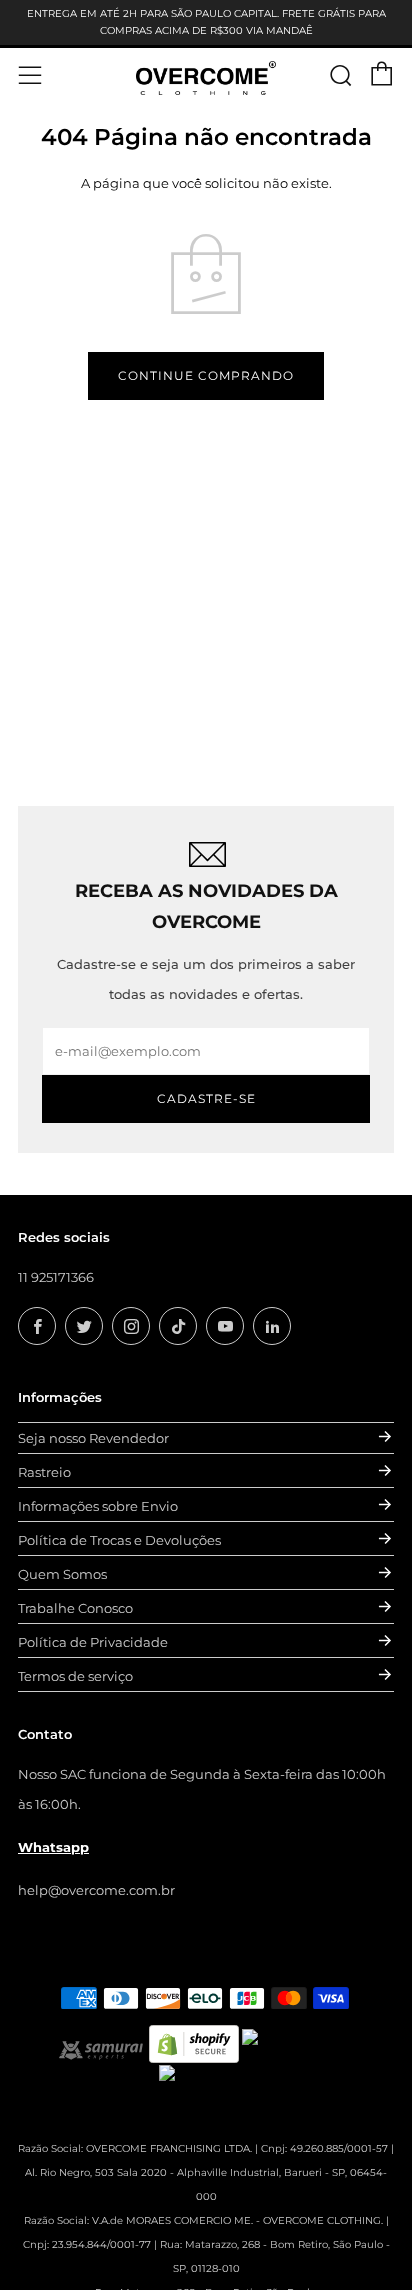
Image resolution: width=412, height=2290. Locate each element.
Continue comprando (206, 375)
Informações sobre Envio (98, 1506)
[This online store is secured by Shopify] (194, 2042)
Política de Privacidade (93, 1642)
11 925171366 (56, 1277)
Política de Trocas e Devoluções (119, 1540)
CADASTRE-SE (206, 1098)
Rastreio (44, 1472)
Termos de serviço (75, 1676)
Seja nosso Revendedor (93, 1438)
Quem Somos (62, 1574)
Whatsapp (53, 1847)
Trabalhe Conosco (75, 1608)
